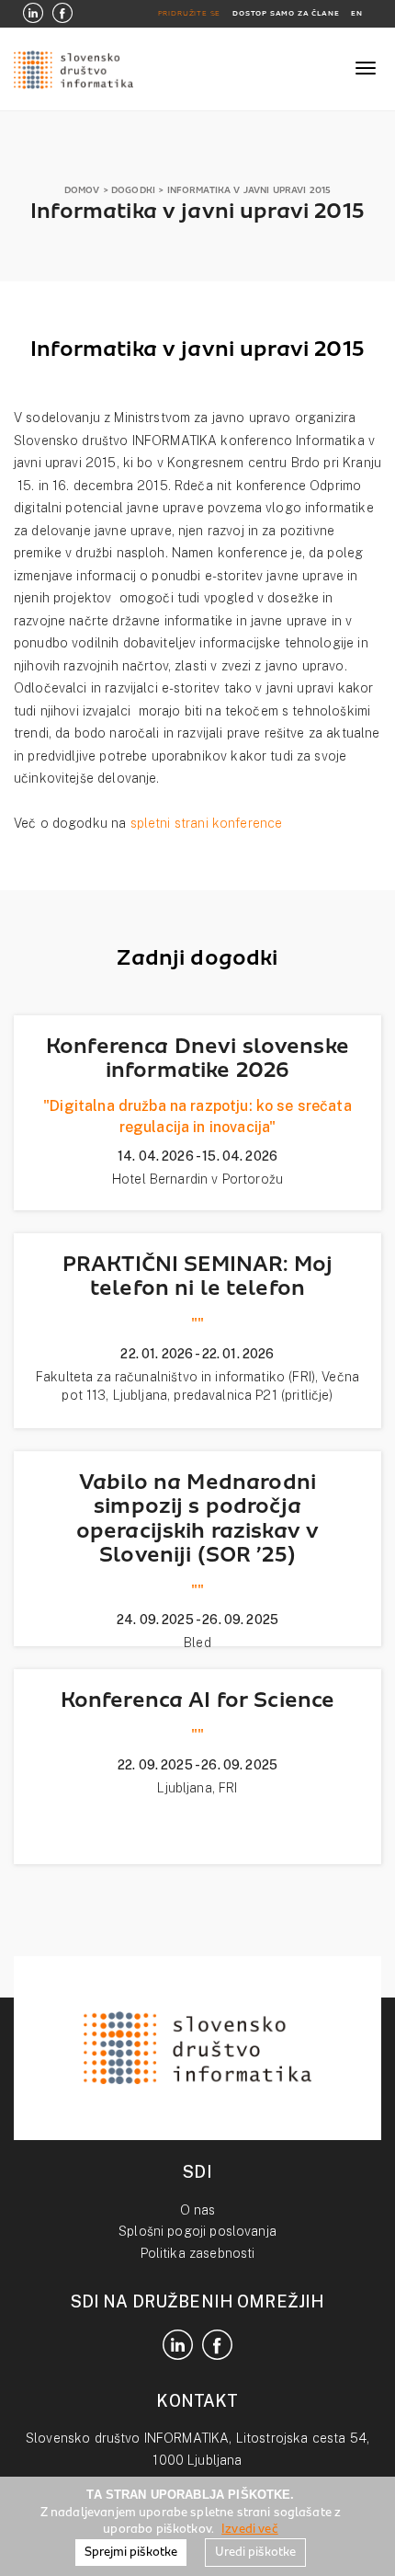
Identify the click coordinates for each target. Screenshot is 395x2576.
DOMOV (82, 190)
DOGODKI (133, 190)
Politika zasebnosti (198, 2253)
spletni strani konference (207, 823)
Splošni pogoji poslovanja (197, 2231)
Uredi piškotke (255, 2552)
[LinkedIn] (33, 14)
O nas (198, 2210)
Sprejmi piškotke (131, 2552)
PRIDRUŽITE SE (190, 13)
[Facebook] (62, 14)
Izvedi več (250, 2529)
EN (357, 13)
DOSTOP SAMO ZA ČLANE (286, 13)
